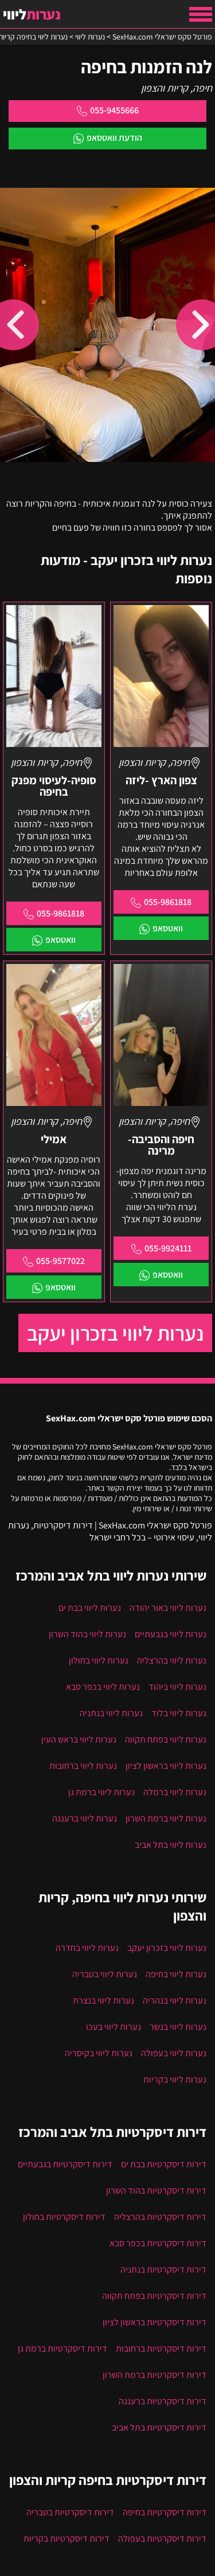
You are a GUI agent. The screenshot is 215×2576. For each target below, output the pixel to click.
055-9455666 (114, 110)
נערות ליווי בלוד (179, 1713)
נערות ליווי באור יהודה (168, 1608)
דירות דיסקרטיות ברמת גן (62, 2348)
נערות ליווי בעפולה (174, 2053)
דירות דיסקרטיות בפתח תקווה (154, 2296)
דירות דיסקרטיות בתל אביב (159, 2427)
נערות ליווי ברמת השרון (166, 1818)
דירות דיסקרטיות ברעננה (163, 2401)
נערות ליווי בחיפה (176, 1974)
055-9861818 (168, 902)
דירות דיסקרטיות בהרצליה (160, 2217)
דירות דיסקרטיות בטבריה (70, 2512)
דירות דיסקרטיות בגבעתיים (65, 2164)
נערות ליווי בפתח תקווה (166, 1739)
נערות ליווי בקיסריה (99, 2053)
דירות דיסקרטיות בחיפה (165, 2512)
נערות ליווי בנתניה (111, 1713)
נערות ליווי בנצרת (103, 2000)
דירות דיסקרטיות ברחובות (161, 2348)
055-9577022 (60, 1261)
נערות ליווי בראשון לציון (166, 1766)
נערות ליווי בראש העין (79, 1739)
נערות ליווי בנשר (178, 2027)
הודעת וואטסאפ (114, 138)
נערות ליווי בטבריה (105, 1974)
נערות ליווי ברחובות (83, 1766)
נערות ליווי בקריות (175, 2079)
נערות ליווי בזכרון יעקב (115, 1333)
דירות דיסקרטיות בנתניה (163, 2269)
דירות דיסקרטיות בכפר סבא (158, 2243)
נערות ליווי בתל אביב (171, 1845)
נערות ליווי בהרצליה (172, 1660)
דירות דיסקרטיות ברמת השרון (155, 2375)
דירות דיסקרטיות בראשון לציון (155, 2322)
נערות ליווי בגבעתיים (171, 1634)
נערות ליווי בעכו (114, 2027)
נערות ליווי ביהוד (177, 1687)
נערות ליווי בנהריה (175, 2000)
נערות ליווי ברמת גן (101, 1792)
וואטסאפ (168, 928)
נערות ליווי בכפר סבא (103, 1687)
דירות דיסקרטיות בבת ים (164, 2164)
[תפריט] (201, 14)
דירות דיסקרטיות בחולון (64, 2217)
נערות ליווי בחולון (99, 1660)
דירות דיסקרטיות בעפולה (162, 2539)
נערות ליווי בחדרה (87, 1948)
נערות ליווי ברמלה (175, 1792)
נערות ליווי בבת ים (90, 1608)
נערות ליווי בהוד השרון (87, 1634)
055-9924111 (168, 1248)
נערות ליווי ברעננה (85, 1818)
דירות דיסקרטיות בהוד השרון (156, 2190)
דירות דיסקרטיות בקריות (67, 2539)
